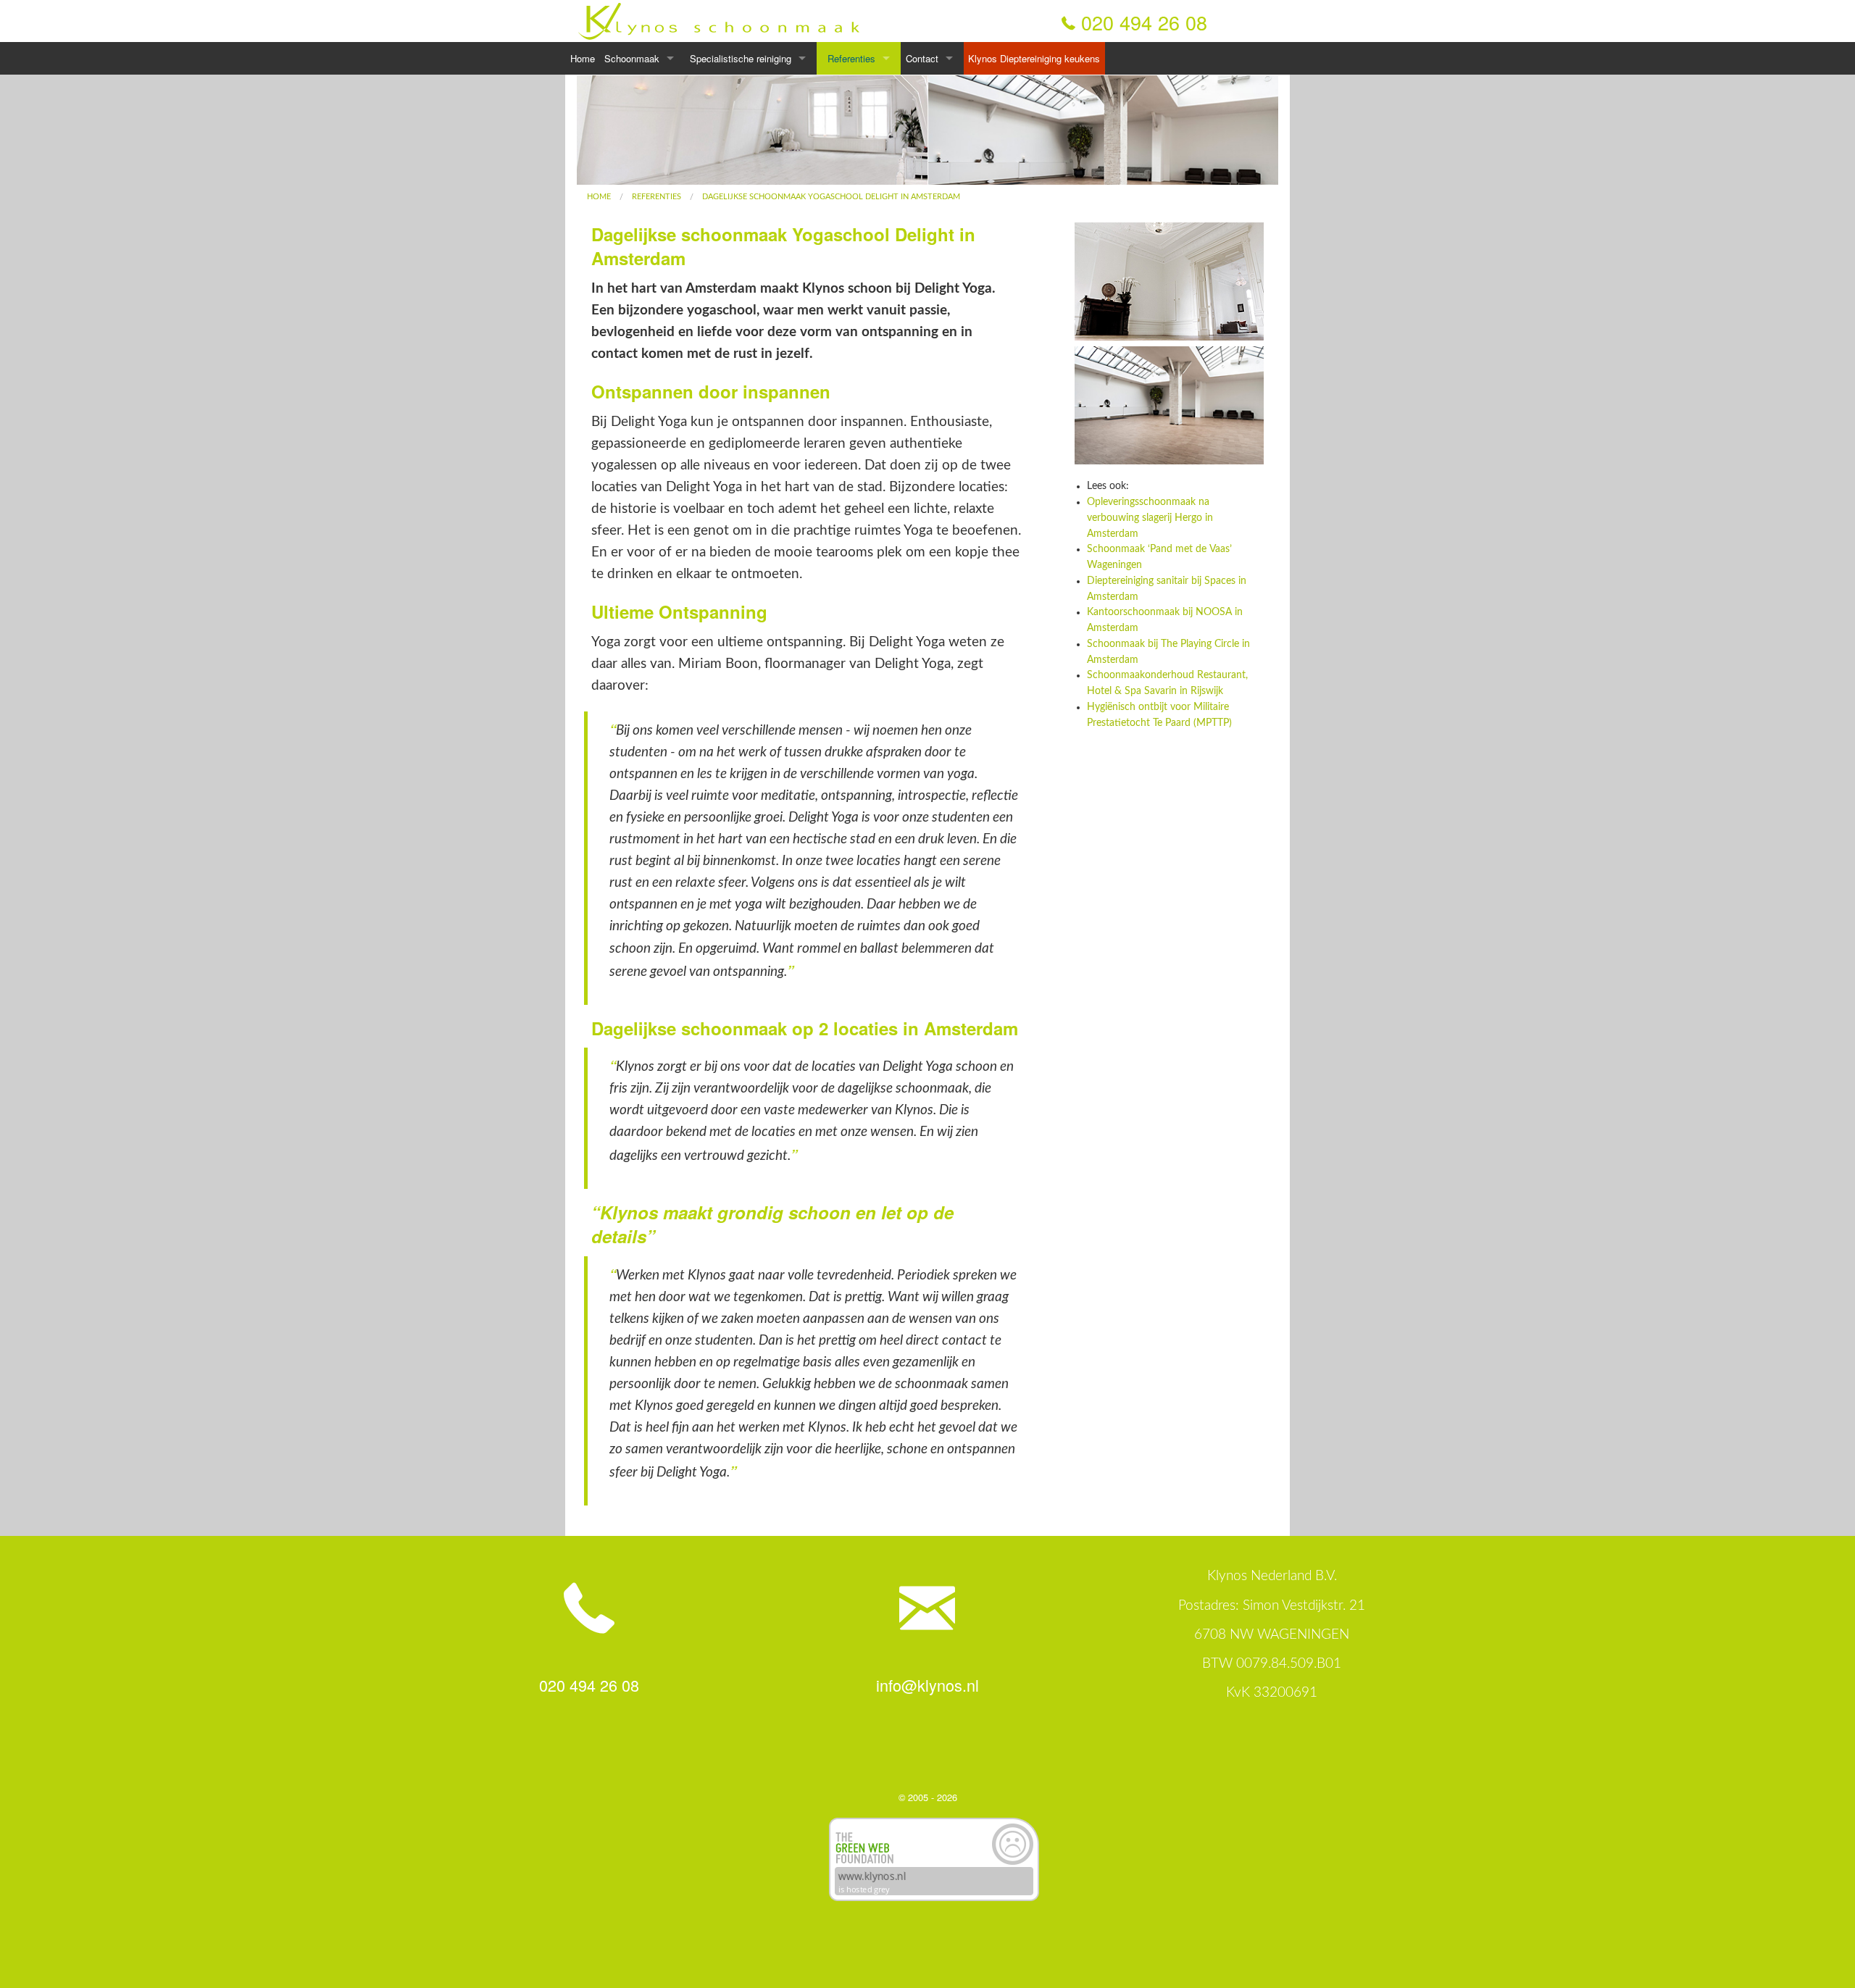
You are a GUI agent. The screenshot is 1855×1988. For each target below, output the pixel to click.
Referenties (851, 58)
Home (583, 58)
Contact (922, 58)
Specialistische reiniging (741, 58)
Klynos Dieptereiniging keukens (1034, 58)
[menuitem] (599, 197)
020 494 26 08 (1144, 22)
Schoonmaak (632, 58)
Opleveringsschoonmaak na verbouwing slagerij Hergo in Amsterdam (1150, 518)
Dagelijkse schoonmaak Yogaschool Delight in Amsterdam (831, 197)
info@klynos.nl (927, 1685)
